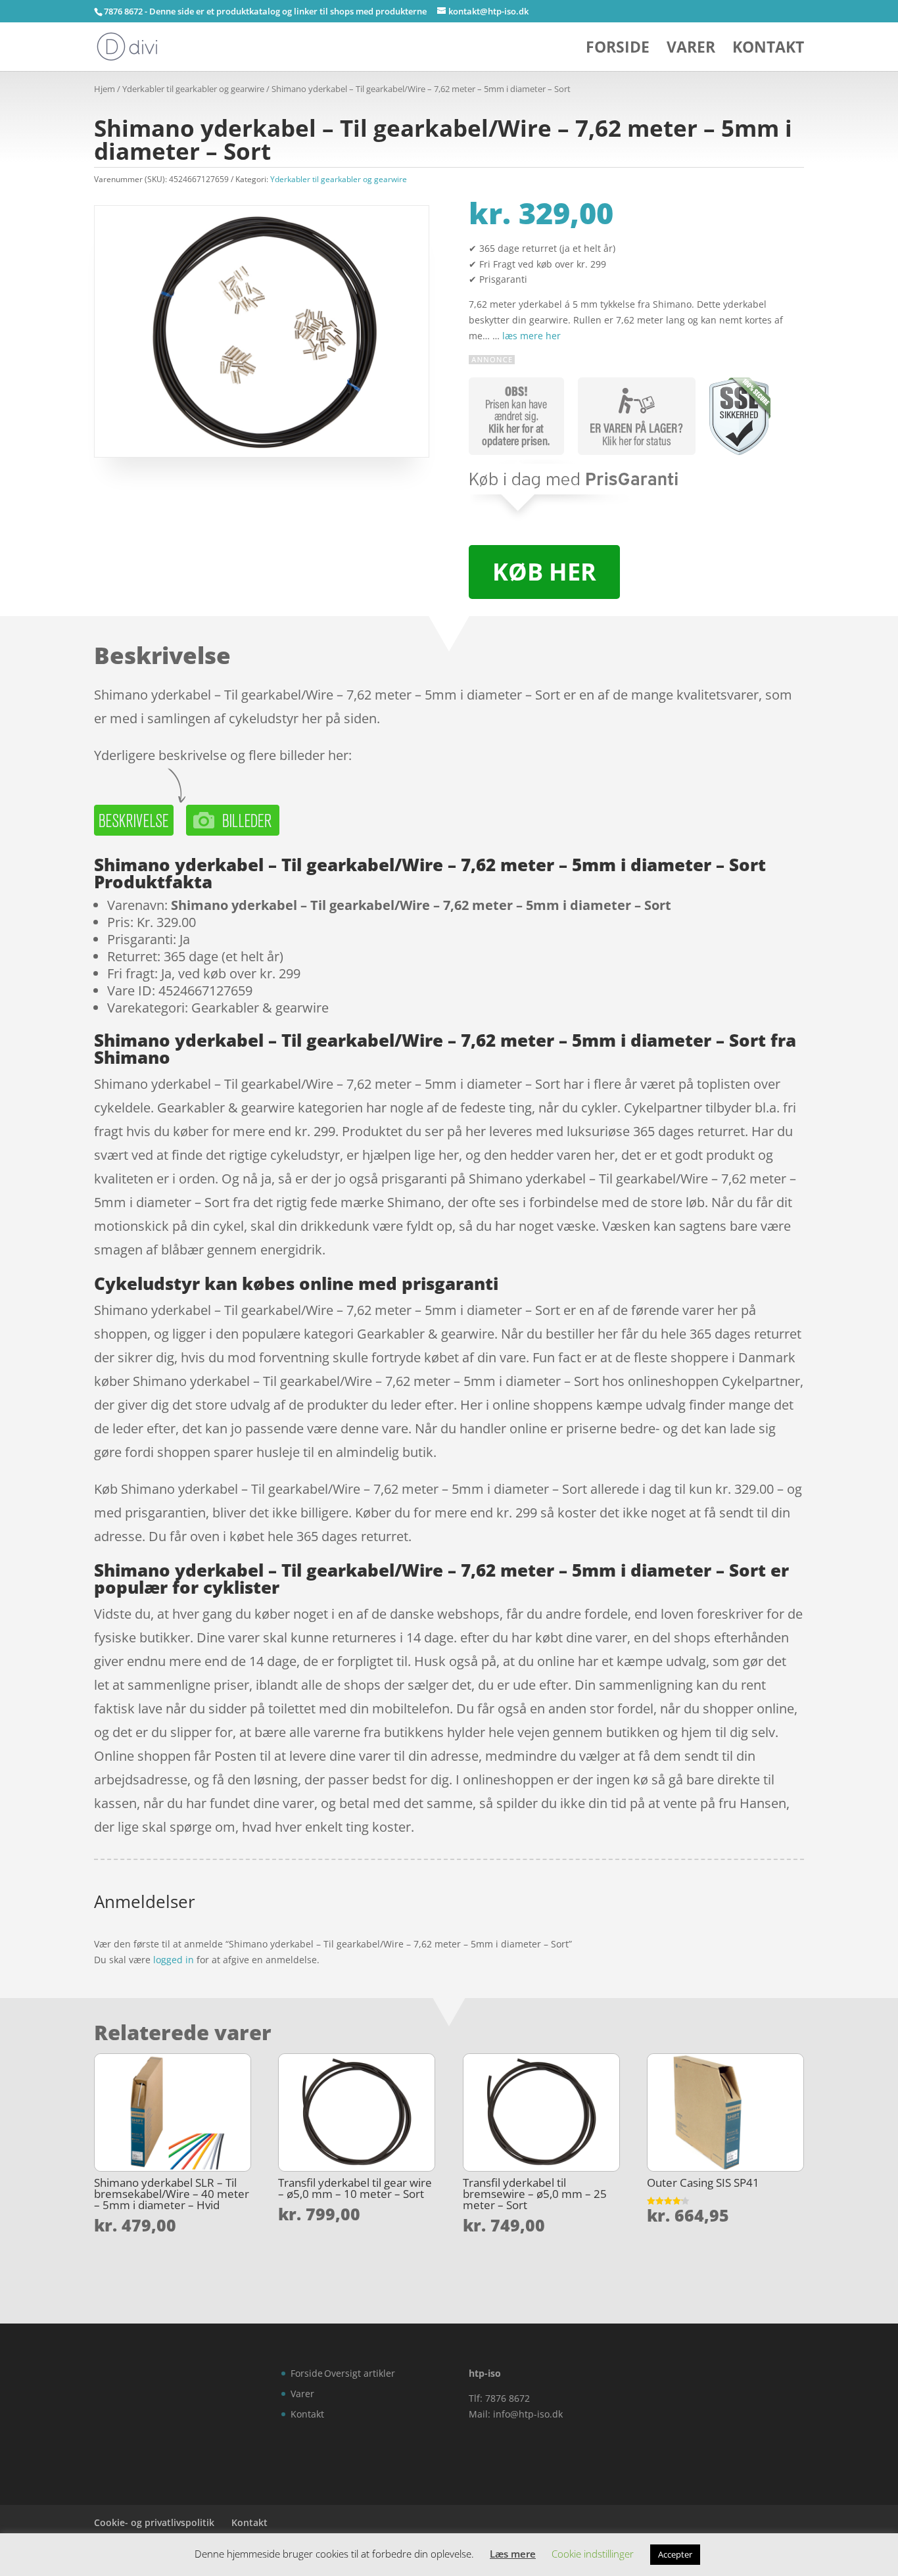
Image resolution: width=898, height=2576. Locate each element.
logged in (174, 1960)
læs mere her (532, 336)
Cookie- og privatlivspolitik (154, 2522)
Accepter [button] (675, 2554)
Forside (618, 50)
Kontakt (768, 50)
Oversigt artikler (360, 2373)
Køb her (544, 572)
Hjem (105, 89)
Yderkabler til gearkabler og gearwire (193, 89)
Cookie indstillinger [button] (593, 2554)
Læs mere (513, 2554)
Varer (691, 50)
